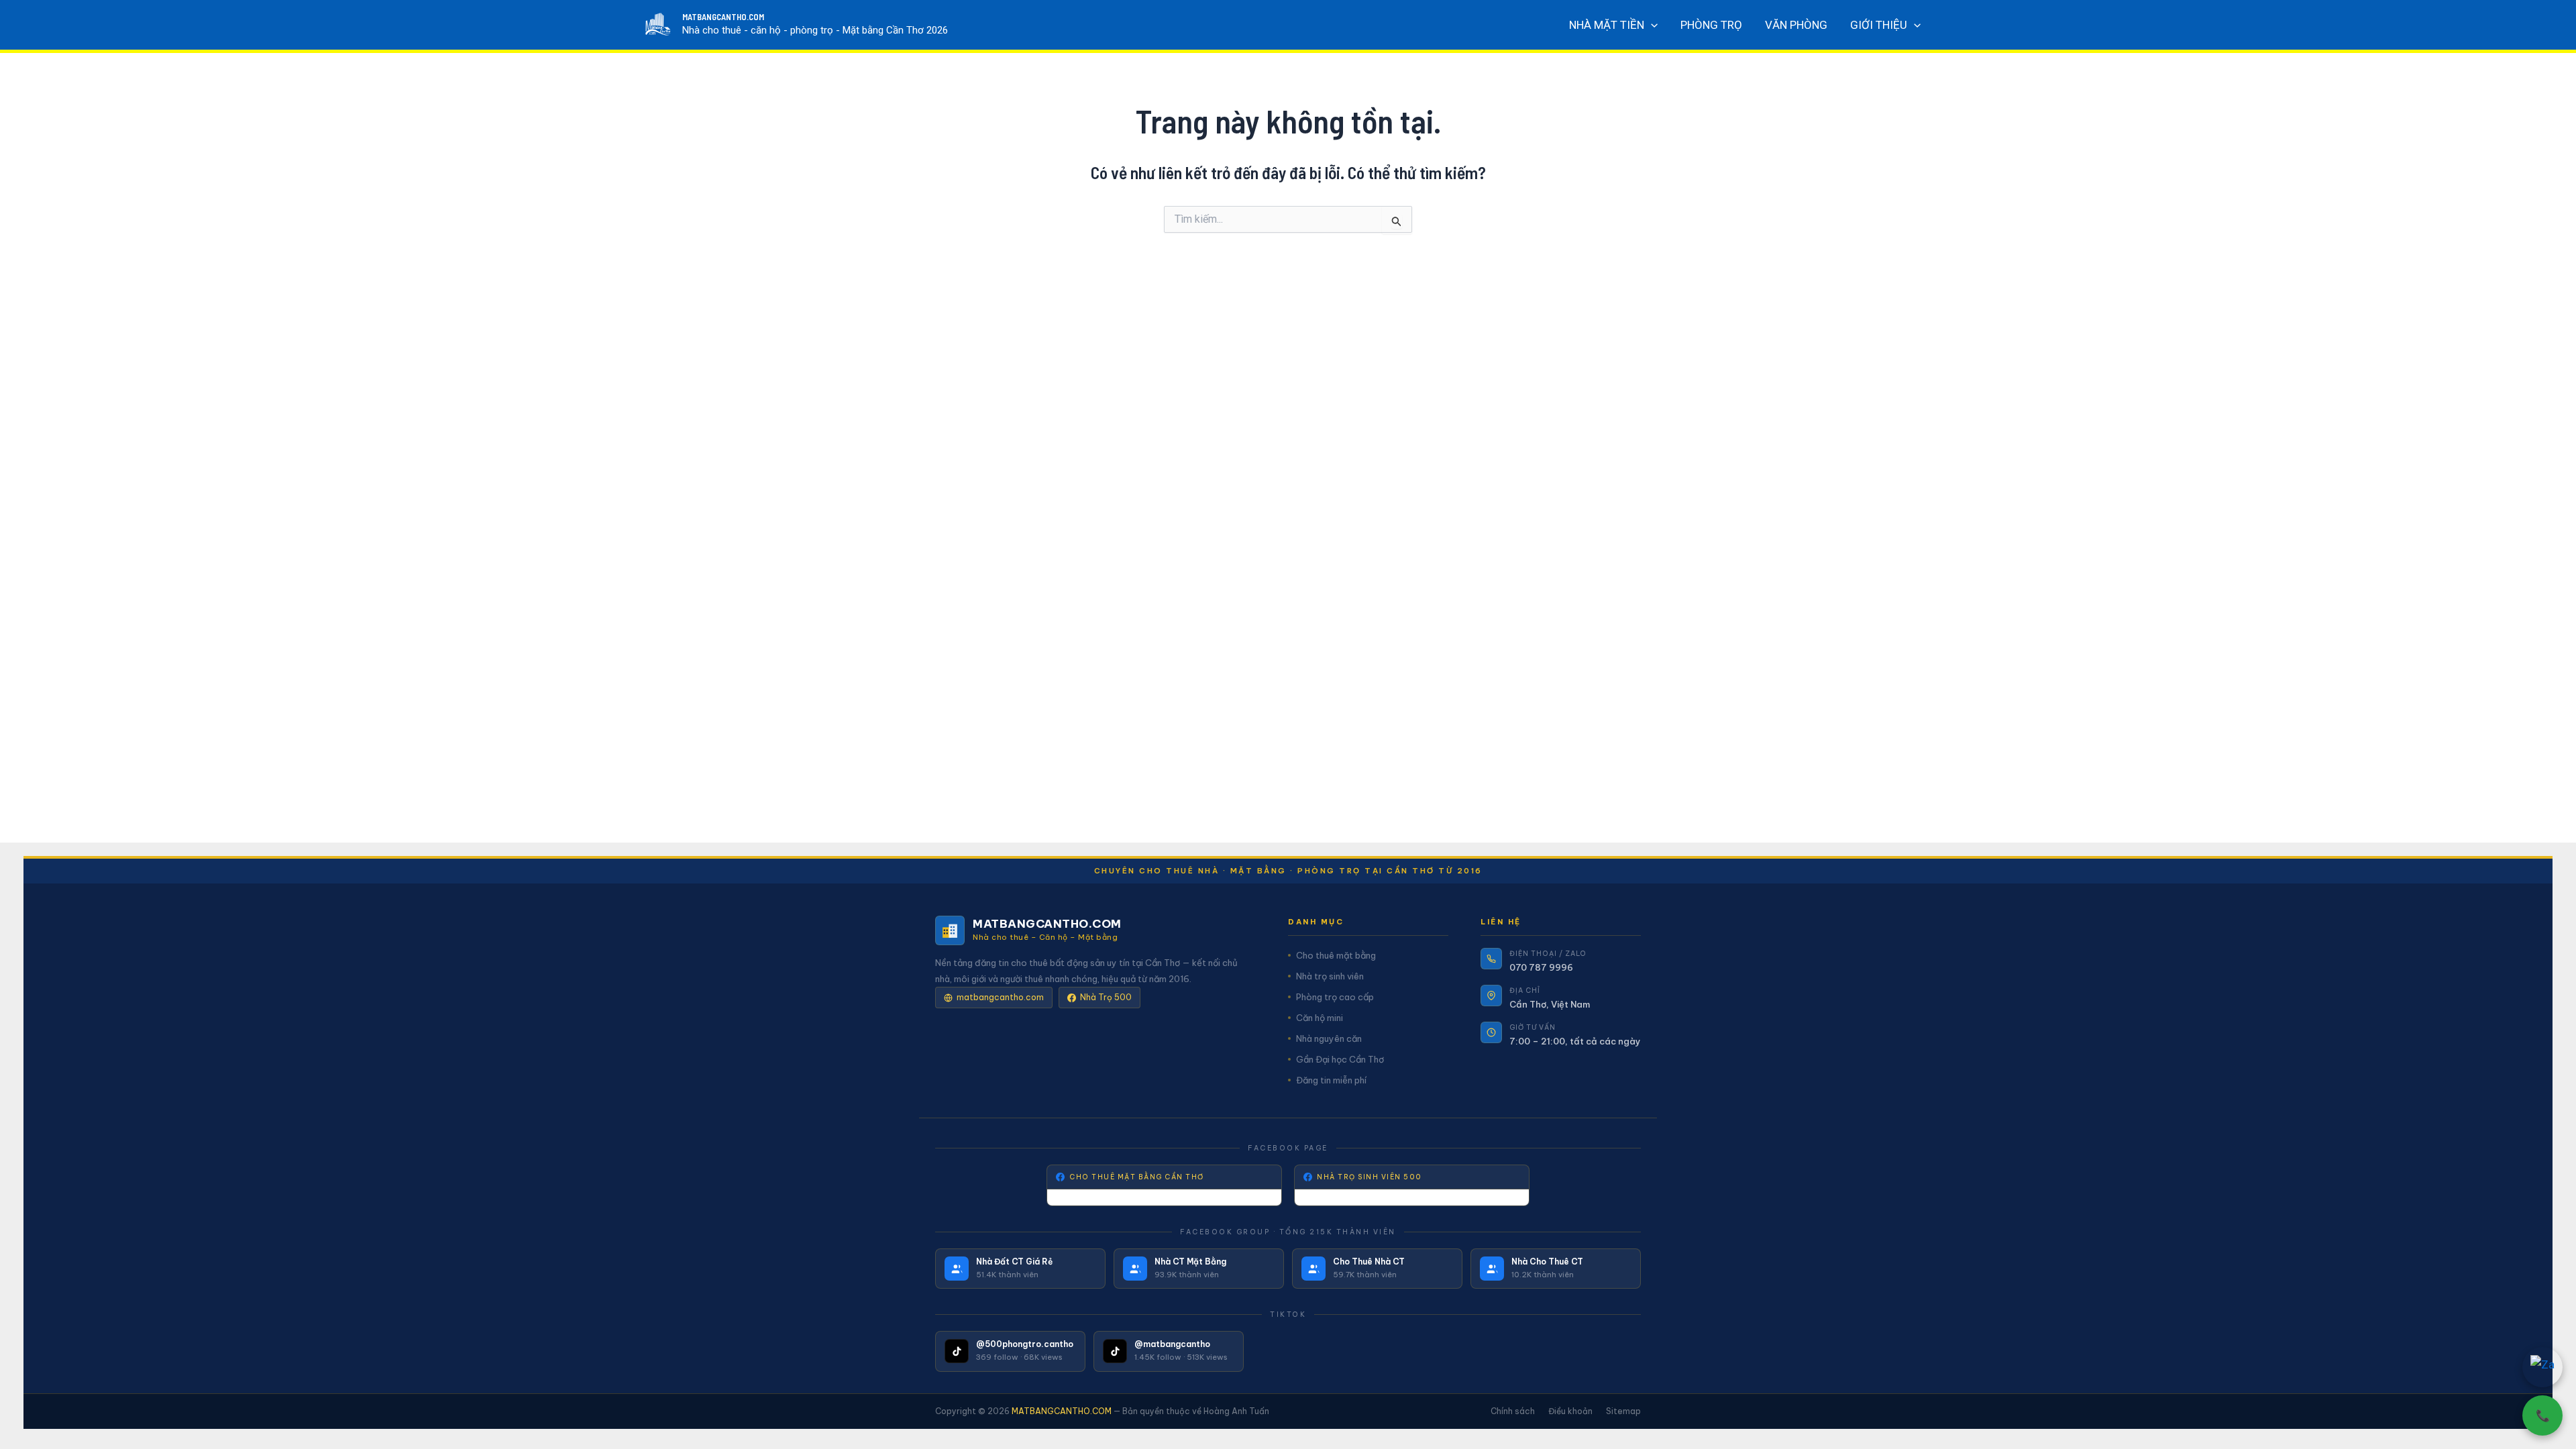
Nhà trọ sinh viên (1330, 976)
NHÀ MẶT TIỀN (1607, 25)
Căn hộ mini (1320, 1018)
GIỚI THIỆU (1879, 25)
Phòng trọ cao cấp (1335, 997)
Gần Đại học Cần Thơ (1340, 1059)
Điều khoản (1570, 1411)
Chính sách (1513, 1411)
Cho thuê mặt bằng (1336, 955)
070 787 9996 (1541, 967)
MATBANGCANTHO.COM (723, 17)
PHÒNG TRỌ (1711, 25)
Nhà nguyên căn (1329, 1038)
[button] (1651, 25)
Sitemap (1623, 1411)
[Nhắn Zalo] (2542, 1367)
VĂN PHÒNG (1796, 25)
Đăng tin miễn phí (1331, 1080)
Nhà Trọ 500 (1106, 997)
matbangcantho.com (1000, 997)
